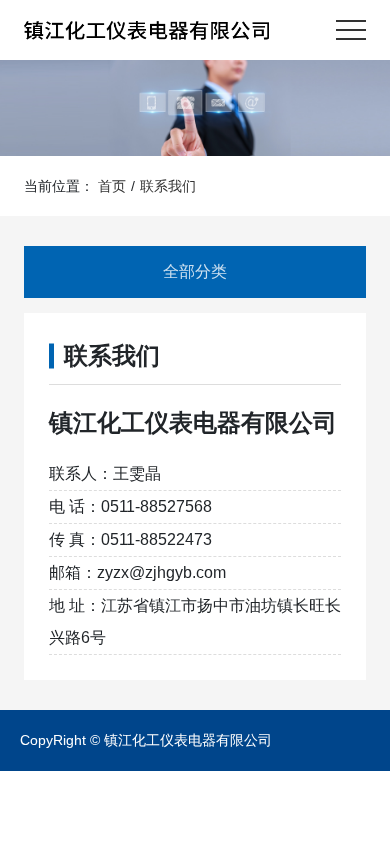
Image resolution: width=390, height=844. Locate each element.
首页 (112, 186)
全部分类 (195, 271)
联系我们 (168, 186)
